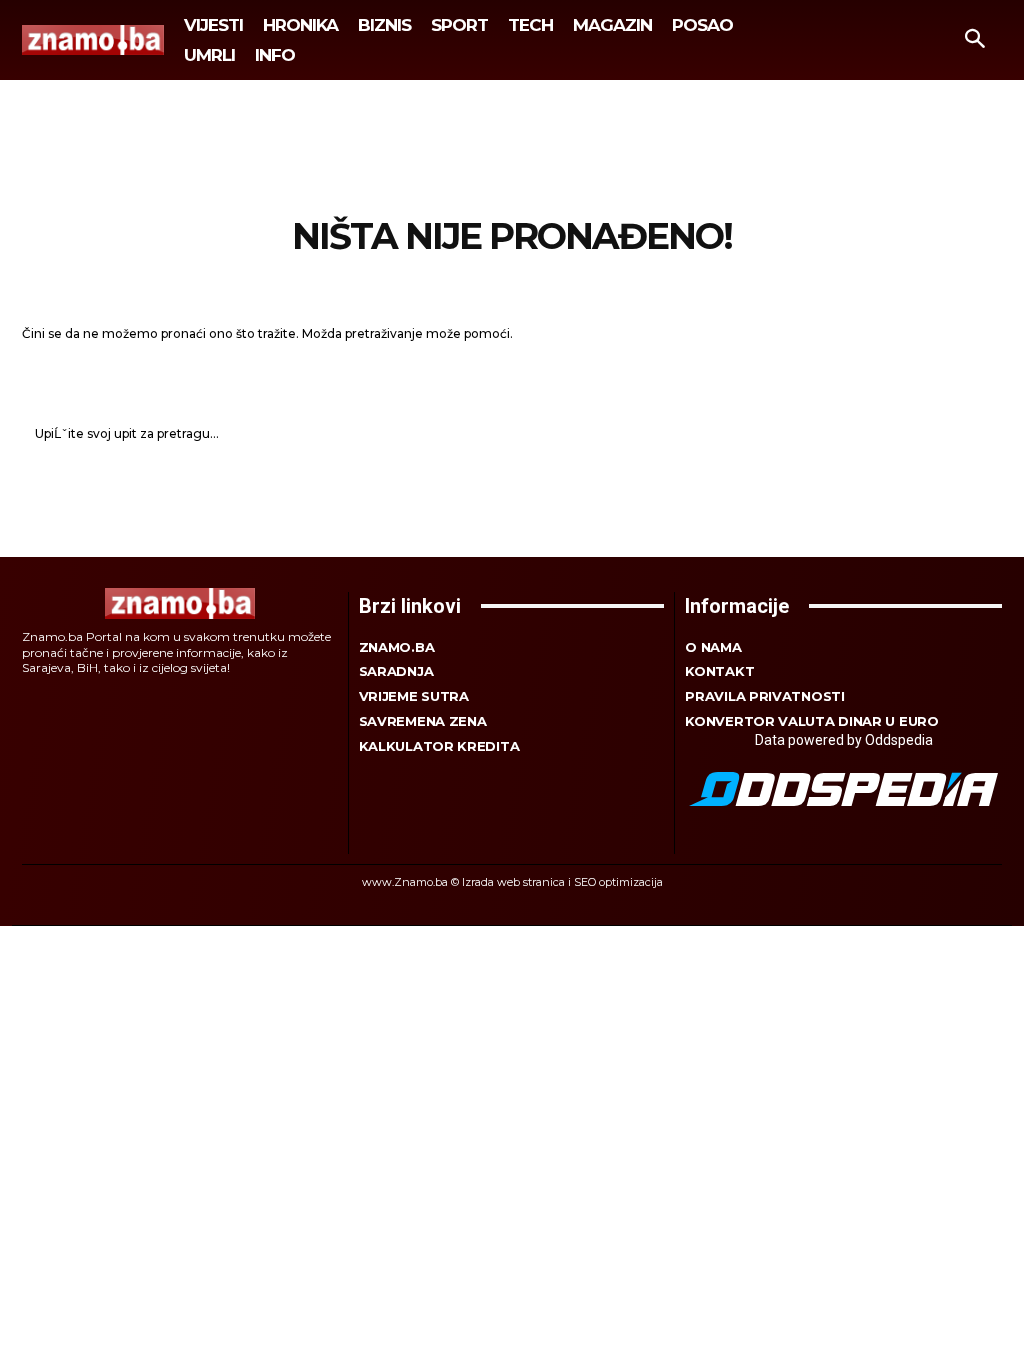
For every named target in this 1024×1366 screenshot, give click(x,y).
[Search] (976, 434)
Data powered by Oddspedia (844, 740)
